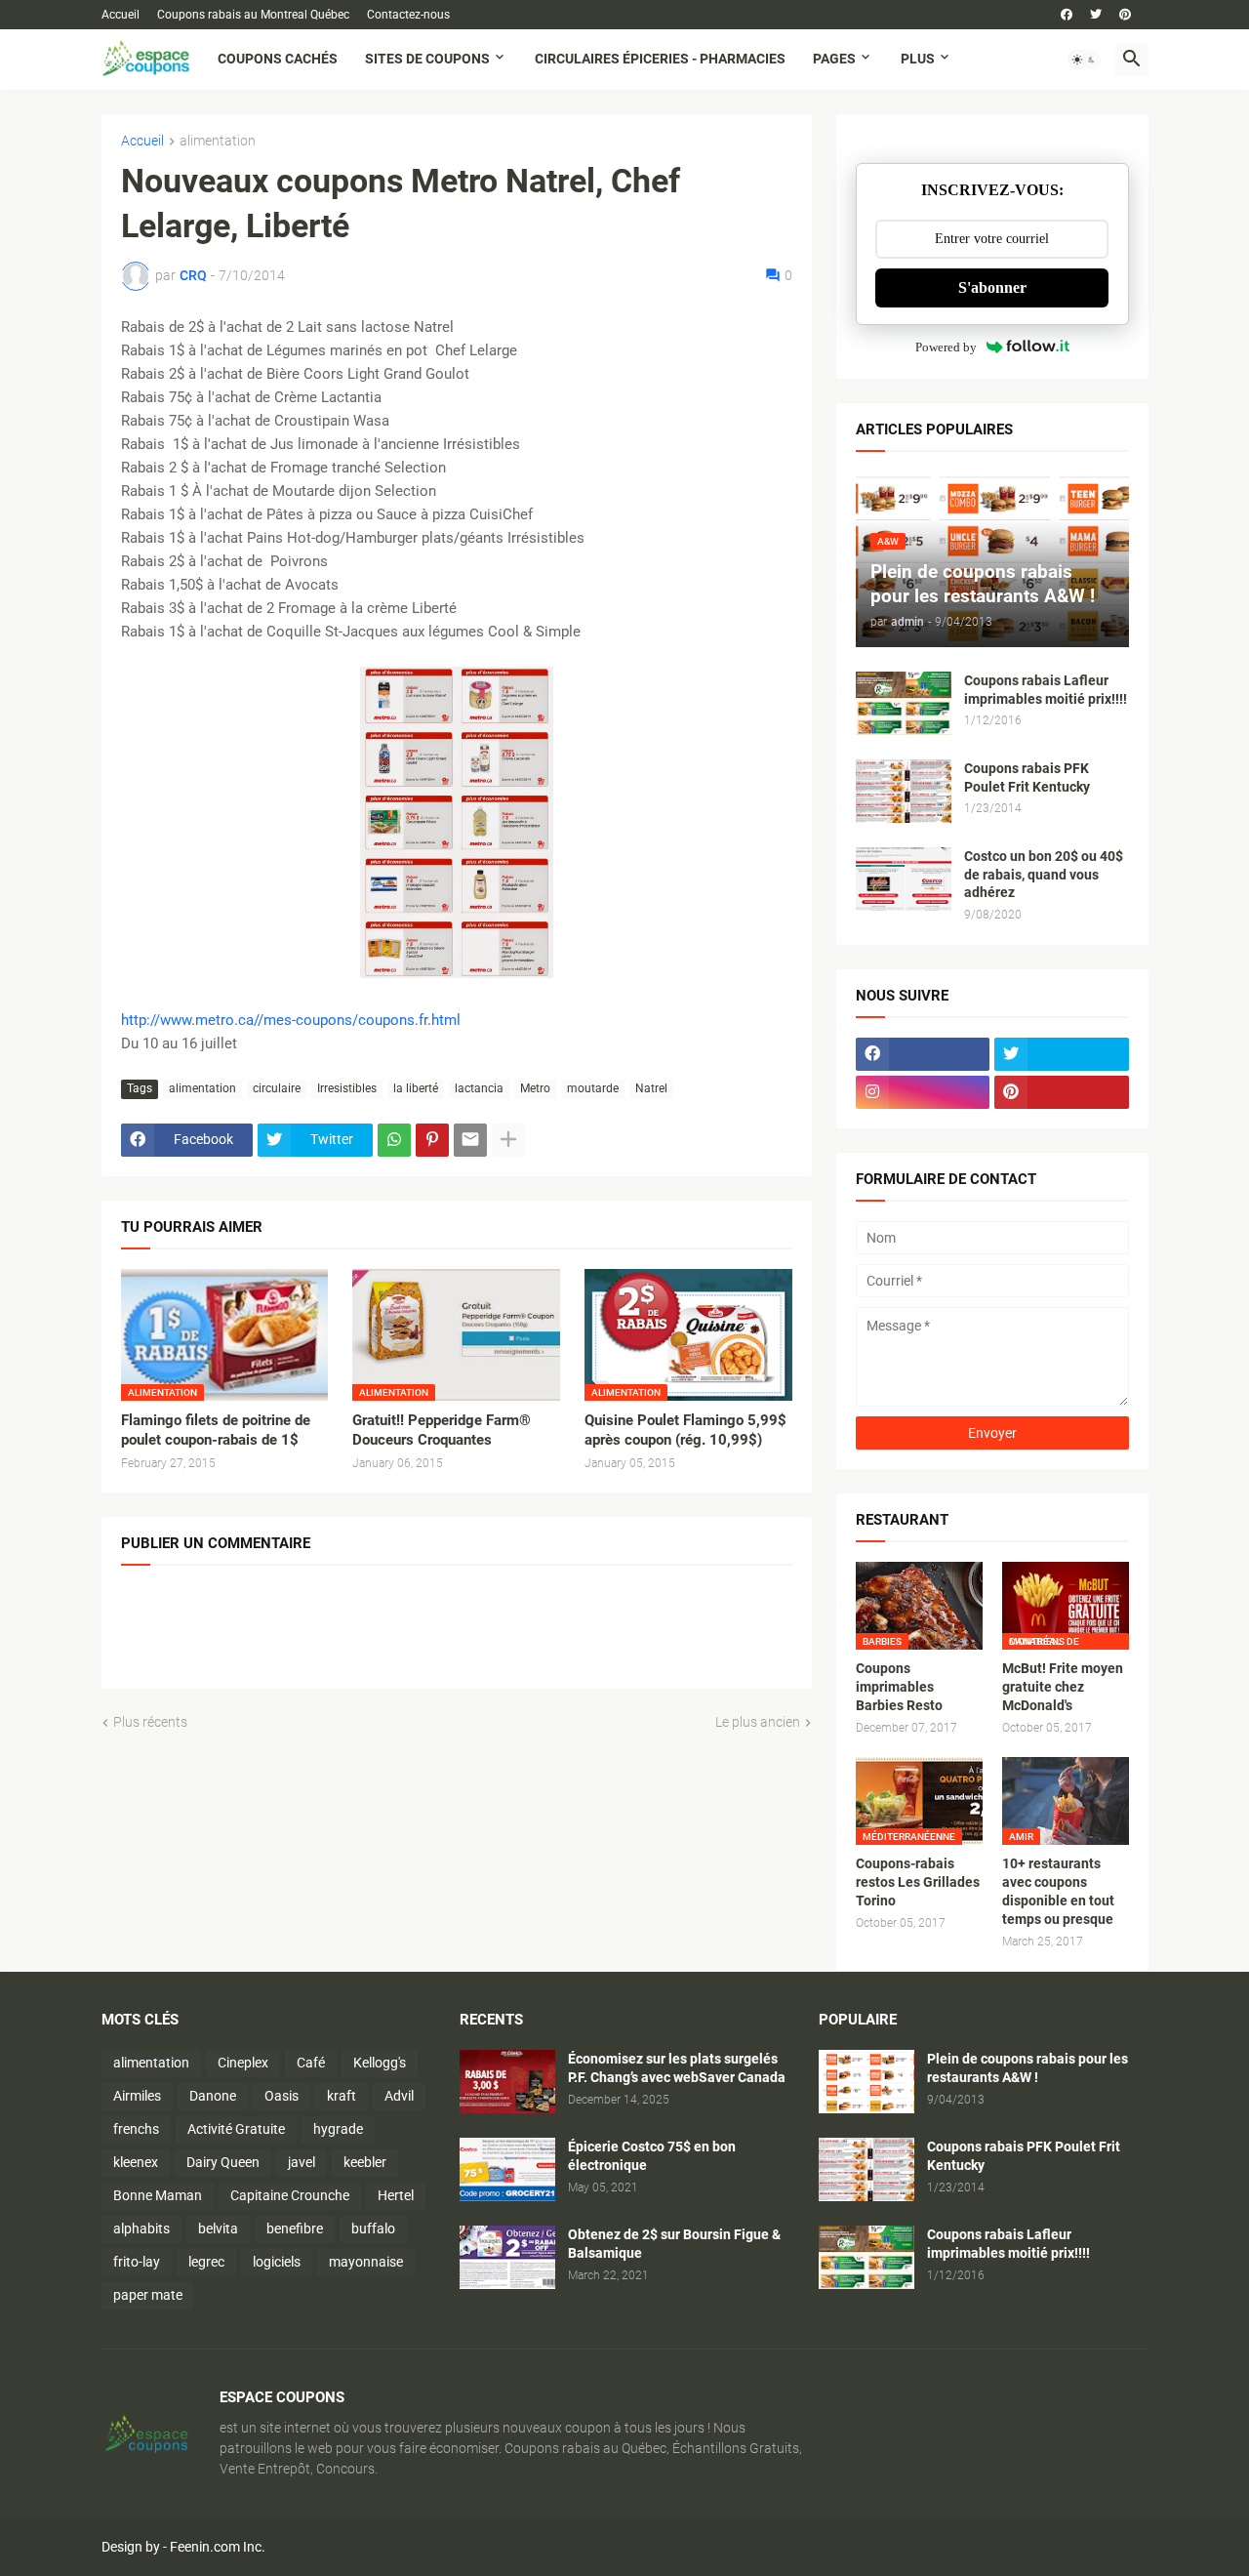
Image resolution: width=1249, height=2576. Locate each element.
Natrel (651, 1088)
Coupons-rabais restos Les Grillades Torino (918, 1882)
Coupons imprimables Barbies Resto (899, 1687)
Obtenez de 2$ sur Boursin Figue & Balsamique (674, 2244)
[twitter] (1096, 15)
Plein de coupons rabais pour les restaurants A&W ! (1027, 2068)
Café (311, 2063)
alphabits (141, 2228)
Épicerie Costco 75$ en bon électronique (652, 2156)
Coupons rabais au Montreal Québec (253, 15)
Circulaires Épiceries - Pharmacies (660, 59)
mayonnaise (366, 2262)
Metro (535, 1088)
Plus (918, 59)
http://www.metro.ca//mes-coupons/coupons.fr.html (291, 1020)
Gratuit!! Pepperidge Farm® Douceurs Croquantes (442, 1430)
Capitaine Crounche (290, 2195)
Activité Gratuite (236, 2129)
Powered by (946, 347)
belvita (218, 2228)
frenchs (136, 2129)
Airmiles (137, 2096)
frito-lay (137, 2262)
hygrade (338, 2129)
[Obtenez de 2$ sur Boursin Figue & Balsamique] (507, 2257)
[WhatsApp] (394, 1140)
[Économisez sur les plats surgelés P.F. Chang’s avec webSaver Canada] (507, 2082)
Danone (213, 2096)
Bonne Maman (158, 2195)
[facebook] (1067, 15)
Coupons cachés (278, 59)
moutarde (593, 1088)
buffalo (373, 2228)
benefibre (295, 2228)
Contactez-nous (408, 15)
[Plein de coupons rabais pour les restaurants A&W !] (866, 2082)
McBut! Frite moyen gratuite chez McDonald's (1063, 1687)
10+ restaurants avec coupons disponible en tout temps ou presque (1058, 1891)
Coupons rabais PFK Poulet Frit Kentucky (1027, 777)
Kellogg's (380, 2063)
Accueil (121, 15)
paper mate (148, 2295)
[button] (1084, 60)
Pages (834, 59)
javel (302, 2162)
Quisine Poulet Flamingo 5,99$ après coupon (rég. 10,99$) (685, 1430)
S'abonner (992, 287)
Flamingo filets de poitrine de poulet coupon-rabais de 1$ (216, 1430)
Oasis (282, 2096)
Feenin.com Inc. (218, 2547)
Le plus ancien (758, 1722)
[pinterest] (1125, 15)
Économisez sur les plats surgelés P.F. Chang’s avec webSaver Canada (677, 2068)
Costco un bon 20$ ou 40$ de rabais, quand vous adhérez (1044, 875)
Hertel (396, 2195)
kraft (342, 2096)
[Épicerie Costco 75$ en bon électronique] (507, 2169)
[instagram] (923, 1092)
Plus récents (150, 1722)
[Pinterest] (432, 1140)
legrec (206, 2262)
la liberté (416, 1088)
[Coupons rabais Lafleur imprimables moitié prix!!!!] (904, 703)
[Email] (470, 1140)
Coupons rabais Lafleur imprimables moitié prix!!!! (1046, 690)
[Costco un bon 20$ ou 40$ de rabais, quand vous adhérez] (904, 879)
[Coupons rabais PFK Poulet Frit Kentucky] (904, 791)
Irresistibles (347, 1088)
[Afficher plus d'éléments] (508, 1140)
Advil (399, 2096)
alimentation (218, 141)
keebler (365, 2162)
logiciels (277, 2262)
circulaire (277, 1088)
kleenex (136, 2162)
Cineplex (243, 2063)
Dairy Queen (223, 2162)
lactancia (479, 1088)
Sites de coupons (427, 59)
